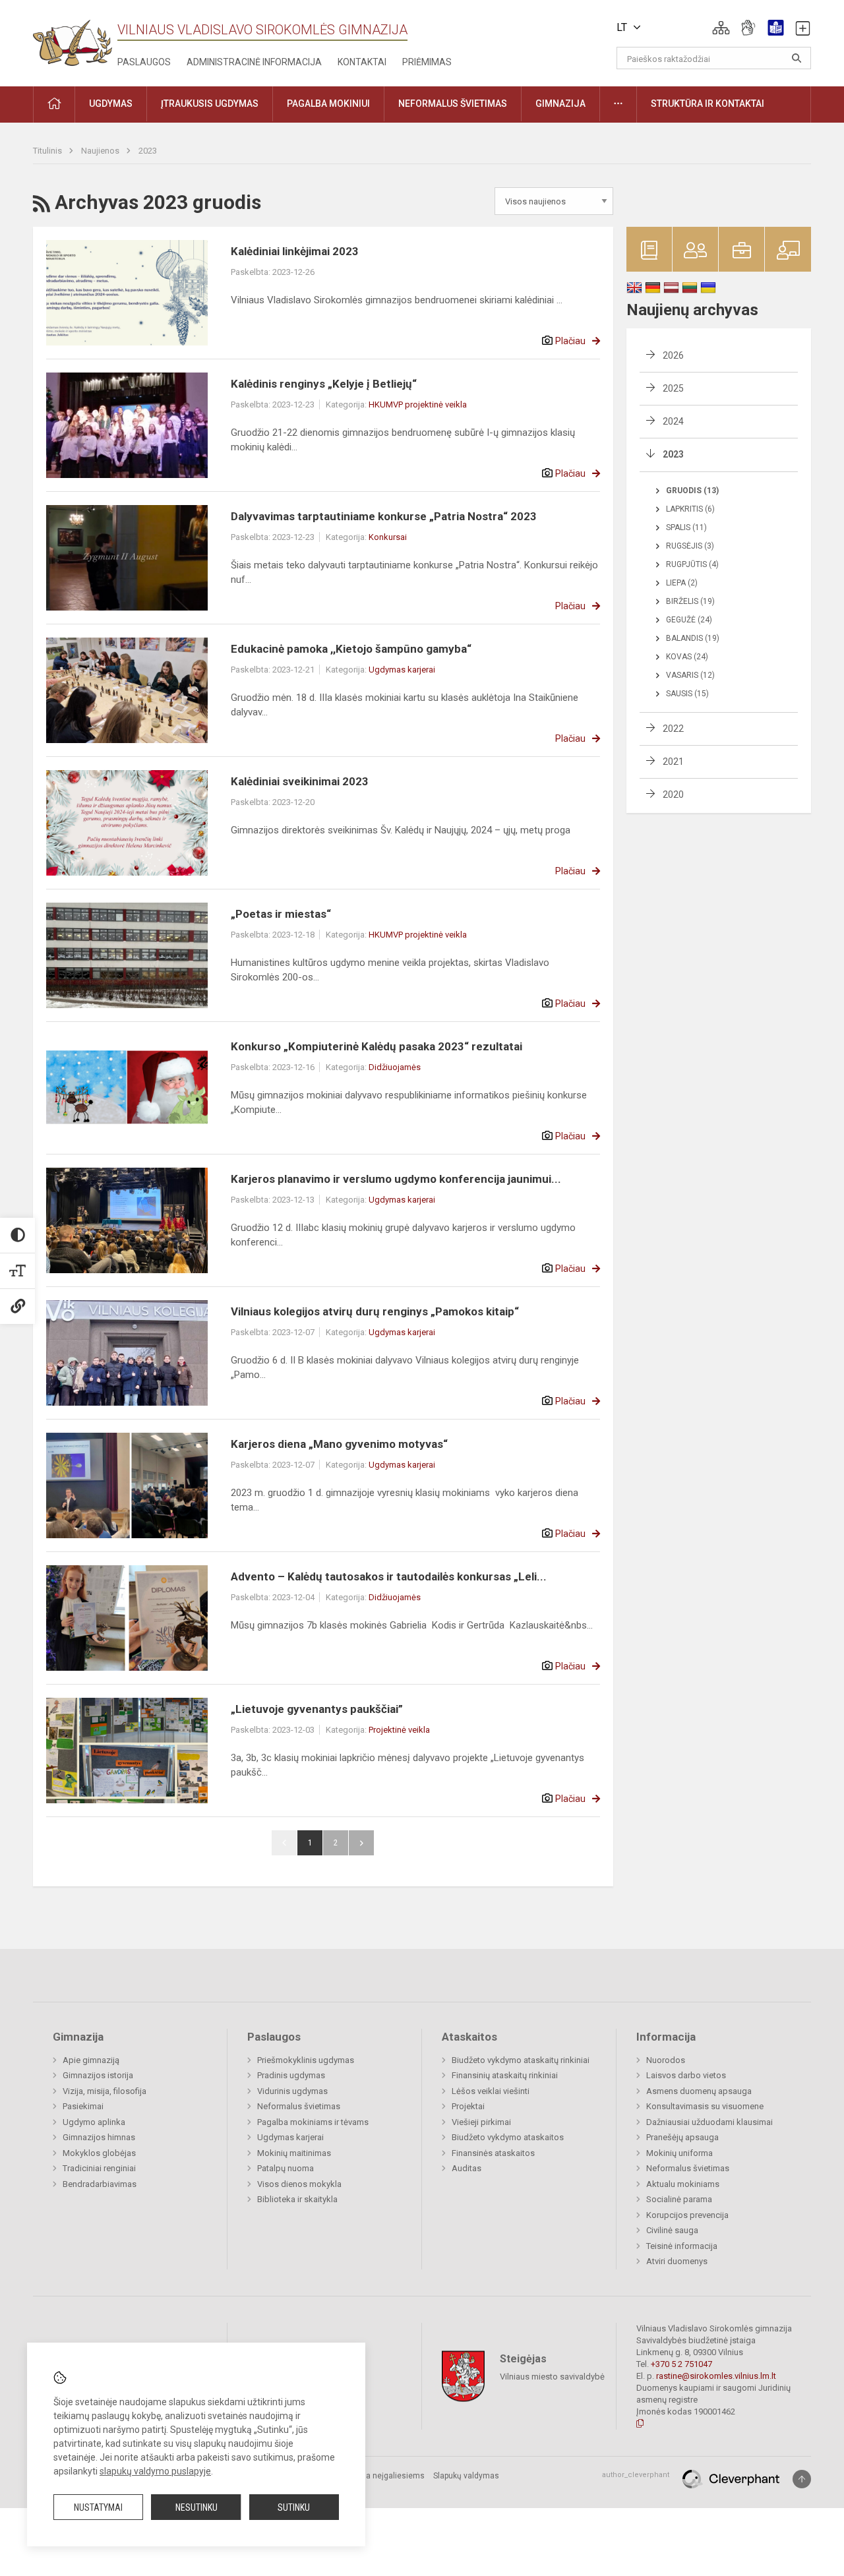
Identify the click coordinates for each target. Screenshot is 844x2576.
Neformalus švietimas (299, 2106)
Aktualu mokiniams (683, 2184)
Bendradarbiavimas (100, 2184)
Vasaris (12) (690, 675)
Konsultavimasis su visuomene (705, 2106)
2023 (148, 151)
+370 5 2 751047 (681, 2364)
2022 (673, 729)
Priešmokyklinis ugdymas (306, 2060)
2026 (673, 355)
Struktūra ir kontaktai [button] (708, 104)
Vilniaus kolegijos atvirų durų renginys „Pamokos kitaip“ (375, 1311)
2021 (673, 762)
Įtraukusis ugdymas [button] (210, 104)
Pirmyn (361, 1843)
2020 (673, 794)
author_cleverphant (636, 2475)
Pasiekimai (83, 2106)
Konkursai (388, 537)
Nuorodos (666, 2060)
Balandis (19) (693, 638)
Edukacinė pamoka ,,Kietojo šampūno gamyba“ (352, 649)
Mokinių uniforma (679, 2153)
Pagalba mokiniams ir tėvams (313, 2122)
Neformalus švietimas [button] (453, 104)
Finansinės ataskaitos (493, 2153)
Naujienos (101, 151)
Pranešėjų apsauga (682, 2137)
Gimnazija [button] (560, 104)
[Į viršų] (802, 2479)
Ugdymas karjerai (402, 670)
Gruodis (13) (692, 491)
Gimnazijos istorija (98, 2075)
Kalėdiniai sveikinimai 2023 (300, 781)
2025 (673, 388)
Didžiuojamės (395, 1067)
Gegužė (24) (689, 620)
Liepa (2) (682, 583)
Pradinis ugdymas (291, 2075)
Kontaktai (362, 62)
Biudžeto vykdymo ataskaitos (508, 2137)
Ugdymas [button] (111, 104)
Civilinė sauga (672, 2230)
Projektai (468, 2106)
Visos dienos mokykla (299, 2184)
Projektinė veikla (399, 1730)
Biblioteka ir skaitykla (297, 2199)
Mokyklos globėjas (99, 2153)
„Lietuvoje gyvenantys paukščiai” (317, 1709)
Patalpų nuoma (286, 2168)
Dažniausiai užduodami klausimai (709, 2122)
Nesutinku (196, 2507)
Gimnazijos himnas (99, 2137)
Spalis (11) (686, 527)
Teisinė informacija (682, 2246)
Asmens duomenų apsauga (699, 2091)
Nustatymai (98, 2507)
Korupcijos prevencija (687, 2215)
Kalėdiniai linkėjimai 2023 (295, 251)
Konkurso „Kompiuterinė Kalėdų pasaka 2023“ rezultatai (377, 1046)
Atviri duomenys (677, 2261)
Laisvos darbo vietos (686, 2075)
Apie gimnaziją (91, 2060)
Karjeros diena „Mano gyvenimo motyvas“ (339, 1444)
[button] (721, 28)
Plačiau (570, 341)
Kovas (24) (687, 657)
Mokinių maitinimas (294, 2153)
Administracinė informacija (254, 62)
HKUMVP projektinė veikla (418, 404)
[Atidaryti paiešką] (797, 58)
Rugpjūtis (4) (692, 564)
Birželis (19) (690, 601)
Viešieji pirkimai (481, 2122)
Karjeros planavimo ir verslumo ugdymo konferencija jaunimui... (396, 1179)
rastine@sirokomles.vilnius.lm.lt (716, 2376)
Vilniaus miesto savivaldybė (552, 2377)
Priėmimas (427, 62)
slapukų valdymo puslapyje (155, 2471)
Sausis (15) (687, 694)
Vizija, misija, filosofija (105, 2091)
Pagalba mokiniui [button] (328, 104)
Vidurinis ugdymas (292, 2091)
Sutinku (294, 2507)
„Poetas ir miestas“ (281, 914)
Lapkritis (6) (690, 509)
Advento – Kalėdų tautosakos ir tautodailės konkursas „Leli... (389, 1576)
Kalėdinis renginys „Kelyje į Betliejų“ (324, 384)
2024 (673, 421)
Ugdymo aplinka (94, 2122)
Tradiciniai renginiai (99, 2168)
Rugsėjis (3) (690, 546)
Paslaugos (144, 62)
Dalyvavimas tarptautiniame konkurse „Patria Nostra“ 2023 (384, 516)
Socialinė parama (679, 2199)
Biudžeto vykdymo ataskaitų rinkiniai (521, 2060)
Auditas (467, 2168)
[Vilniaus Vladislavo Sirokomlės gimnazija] (73, 39)
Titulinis (48, 151)
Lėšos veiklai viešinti (491, 2091)
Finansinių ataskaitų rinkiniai (505, 2075)
